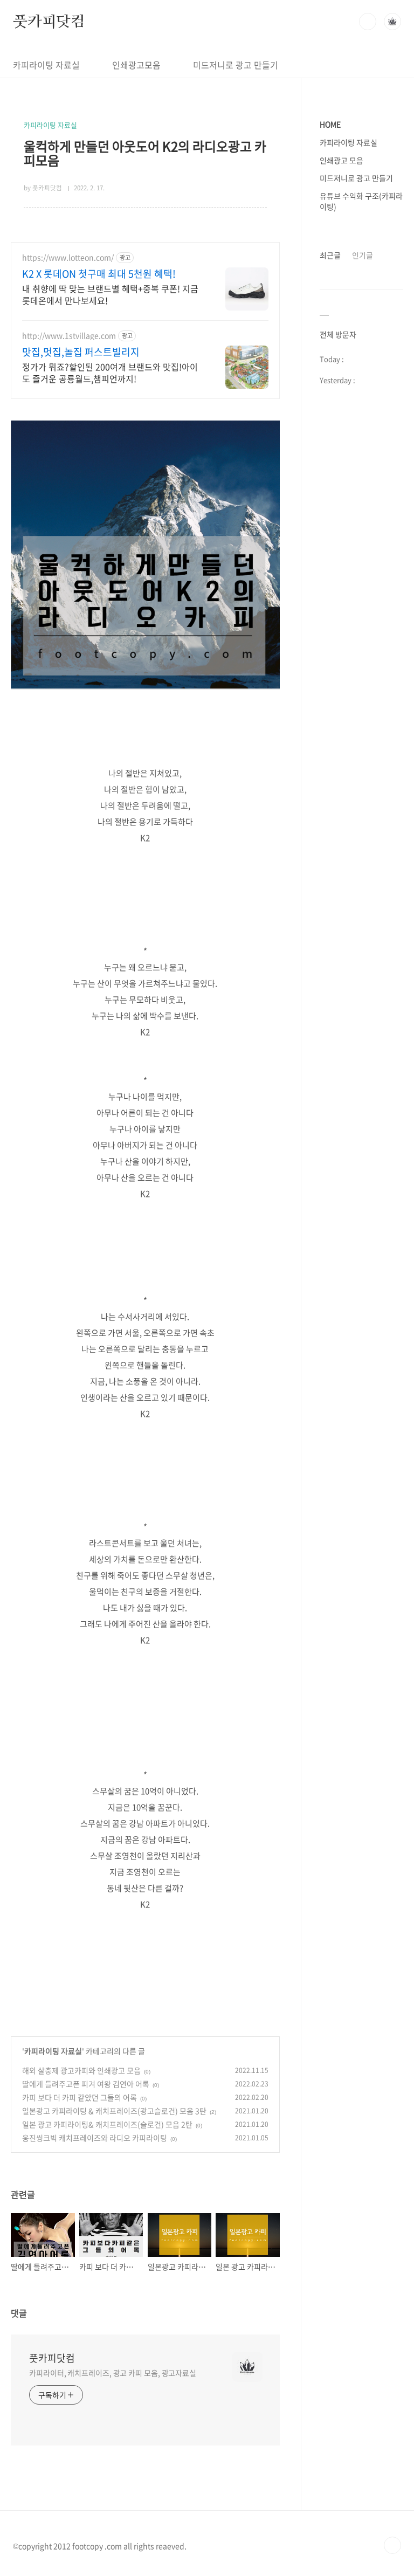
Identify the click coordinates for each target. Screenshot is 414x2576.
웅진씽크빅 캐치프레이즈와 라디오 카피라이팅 (95, 2138)
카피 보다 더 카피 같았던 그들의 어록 (80, 2097)
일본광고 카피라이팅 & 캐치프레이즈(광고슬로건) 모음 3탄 (114, 2111)
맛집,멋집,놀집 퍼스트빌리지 (81, 352)
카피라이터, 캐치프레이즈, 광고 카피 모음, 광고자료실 (113, 2373)
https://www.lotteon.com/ (68, 257)
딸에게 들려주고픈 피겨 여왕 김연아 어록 (86, 2084)
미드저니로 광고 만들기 (236, 65)
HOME (330, 124)
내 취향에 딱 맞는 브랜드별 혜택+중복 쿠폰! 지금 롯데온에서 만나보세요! (110, 294)
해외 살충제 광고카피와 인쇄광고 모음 (81, 2070)
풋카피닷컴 (49, 21)
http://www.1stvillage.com (69, 336)
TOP (392, 2545)
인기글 (363, 255)
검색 (368, 22)
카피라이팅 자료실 (46, 65)
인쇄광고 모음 (341, 160)
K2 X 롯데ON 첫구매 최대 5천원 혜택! (99, 274)
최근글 (330, 255)
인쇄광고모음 (136, 65)
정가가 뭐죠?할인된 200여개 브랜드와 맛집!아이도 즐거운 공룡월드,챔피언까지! (110, 372)
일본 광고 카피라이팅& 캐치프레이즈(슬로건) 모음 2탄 (107, 2124)
